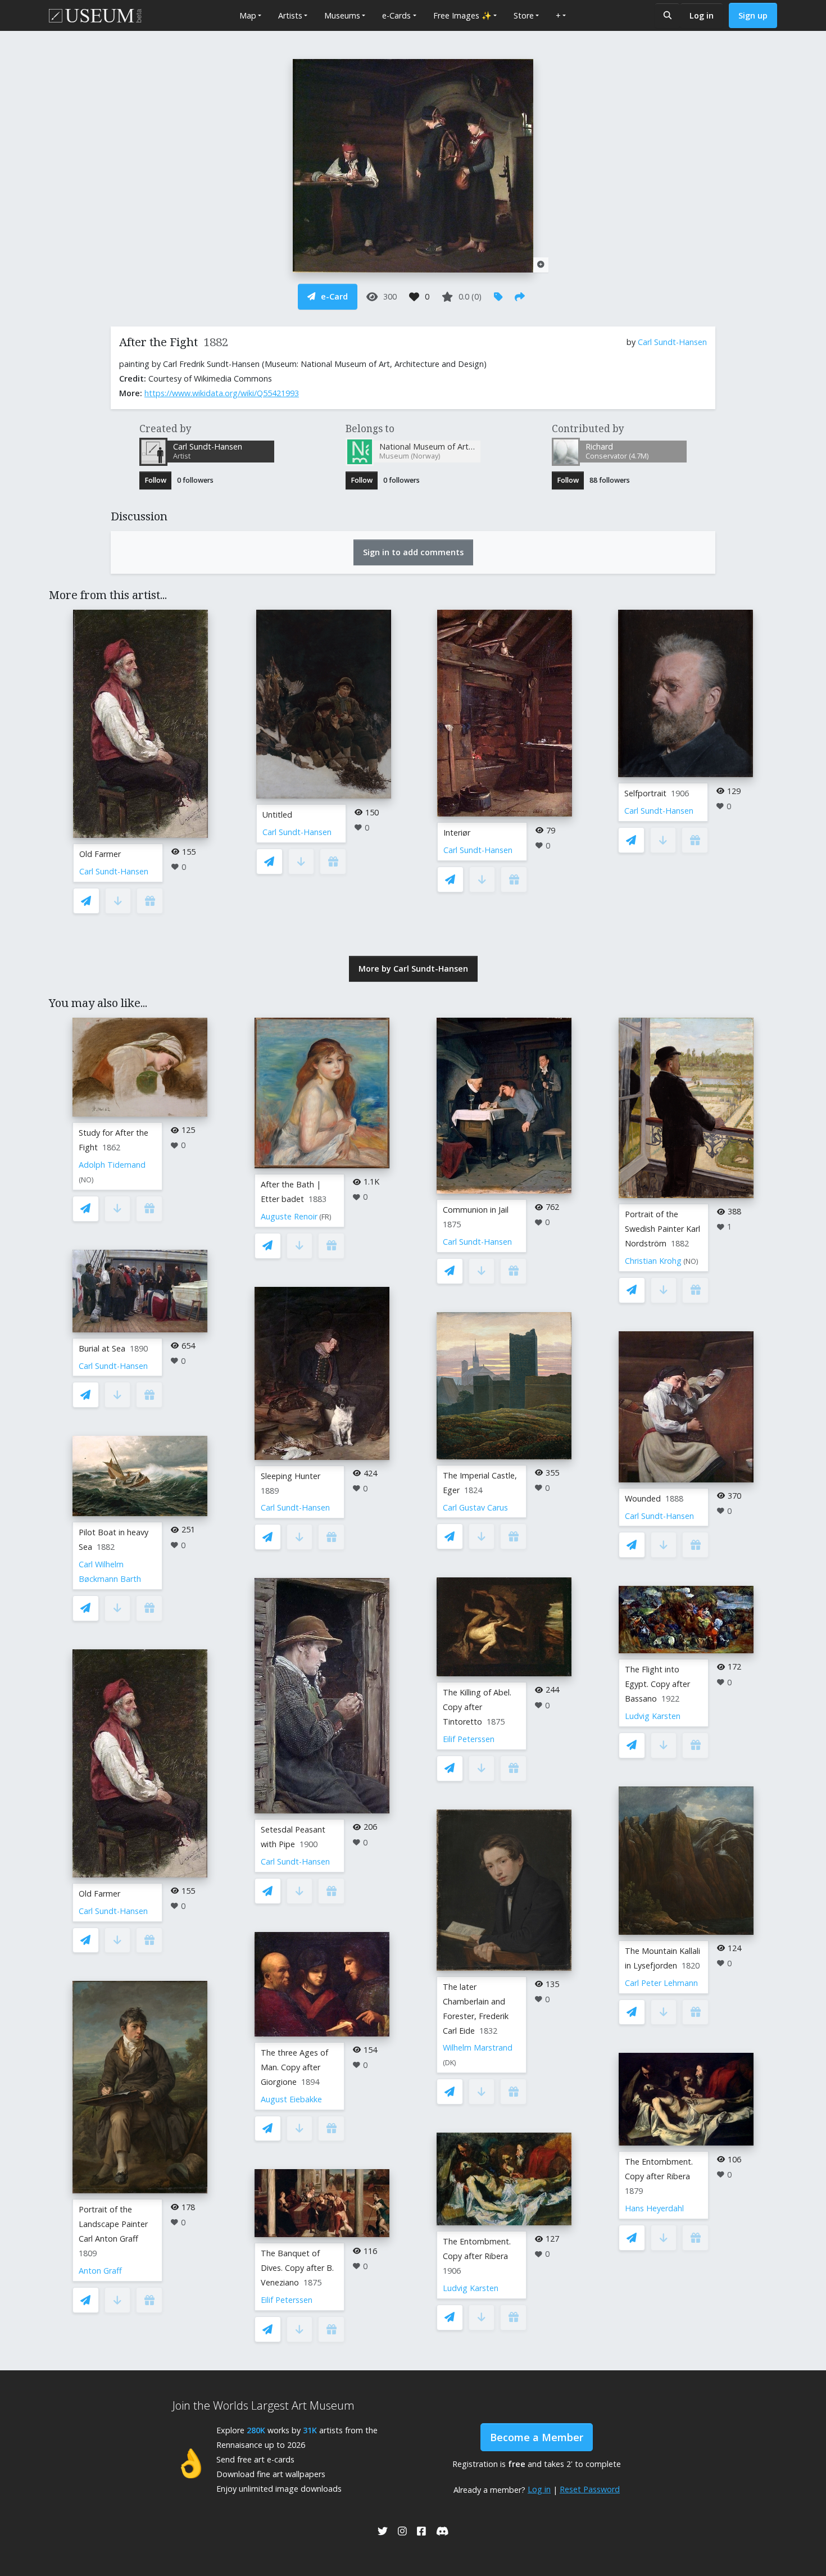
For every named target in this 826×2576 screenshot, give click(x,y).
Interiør (457, 833)
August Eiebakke (291, 2099)
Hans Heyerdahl (654, 2208)
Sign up (753, 15)
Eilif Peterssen (287, 2300)
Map (248, 15)
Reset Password (590, 2489)
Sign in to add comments (413, 552)
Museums (342, 15)
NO (86, 1180)
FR (325, 1217)
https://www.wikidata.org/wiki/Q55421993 (222, 393)
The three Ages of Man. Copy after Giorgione (294, 2067)
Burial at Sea (102, 1348)
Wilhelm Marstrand (478, 2047)
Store (524, 15)
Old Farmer (100, 854)
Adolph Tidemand (112, 1165)
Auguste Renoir (289, 1216)
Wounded (643, 1498)
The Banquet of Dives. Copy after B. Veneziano (297, 2268)
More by (413, 969)
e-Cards (396, 15)
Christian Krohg (653, 1261)
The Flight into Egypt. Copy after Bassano (657, 1684)
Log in (702, 15)
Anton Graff (100, 2271)
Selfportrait (645, 793)
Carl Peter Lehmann (661, 1983)
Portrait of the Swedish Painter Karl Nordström (662, 1229)
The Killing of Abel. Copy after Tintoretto (477, 1707)
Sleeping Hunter (291, 1476)
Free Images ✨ (462, 15)
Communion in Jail (476, 1210)
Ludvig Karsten (471, 2288)
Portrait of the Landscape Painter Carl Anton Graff (113, 2224)
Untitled (277, 815)
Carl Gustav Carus (475, 1507)
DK (450, 2063)
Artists (290, 15)
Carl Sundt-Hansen (672, 342)
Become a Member (537, 2437)
